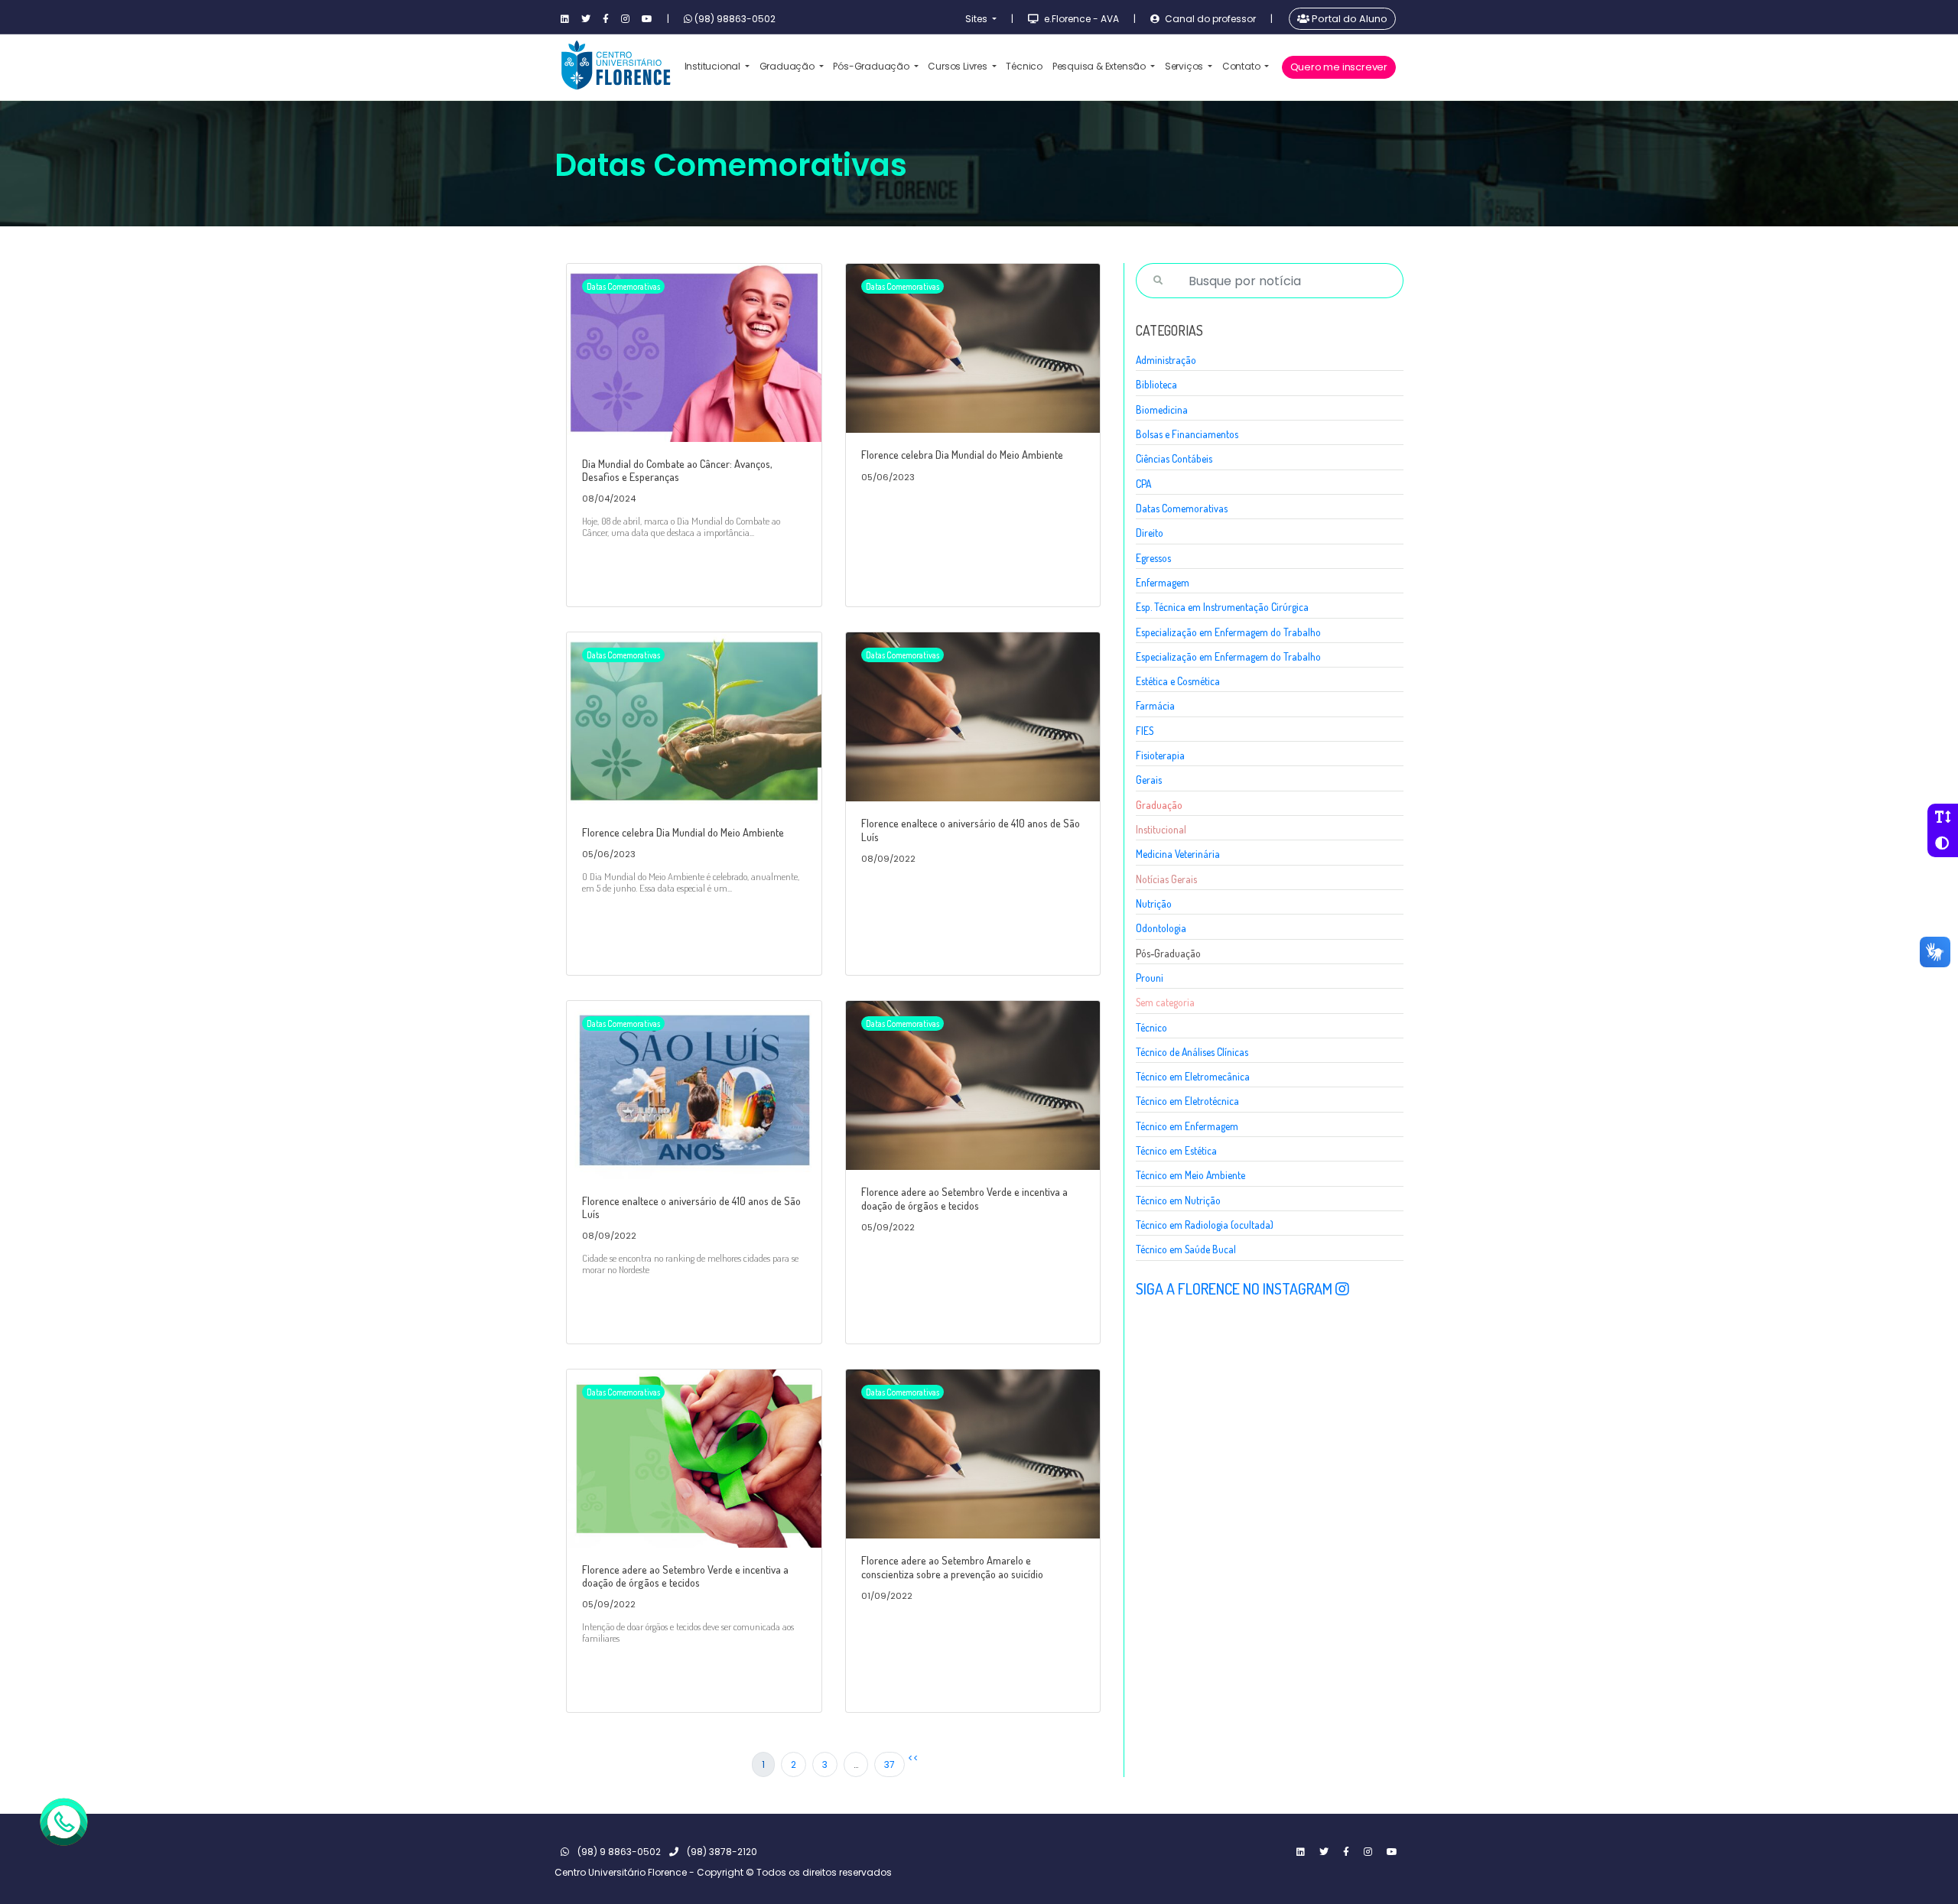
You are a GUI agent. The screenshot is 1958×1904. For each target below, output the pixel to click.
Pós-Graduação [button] (872, 66)
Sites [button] (977, 19)
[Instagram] (625, 19)
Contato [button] (1242, 66)
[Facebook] (606, 19)
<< (913, 1758)
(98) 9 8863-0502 (618, 1852)
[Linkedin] (565, 19)
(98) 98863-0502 (734, 19)
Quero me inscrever (1339, 67)
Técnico (1024, 66)
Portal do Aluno (1348, 19)
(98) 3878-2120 (721, 1852)
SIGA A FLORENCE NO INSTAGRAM (1236, 1288)
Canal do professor (1209, 19)
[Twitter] (586, 19)
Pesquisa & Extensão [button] (1100, 66)
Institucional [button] (714, 66)
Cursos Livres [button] (958, 66)
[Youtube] (647, 19)
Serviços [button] (1185, 66)
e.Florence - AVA (1080, 19)
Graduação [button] (788, 66)
